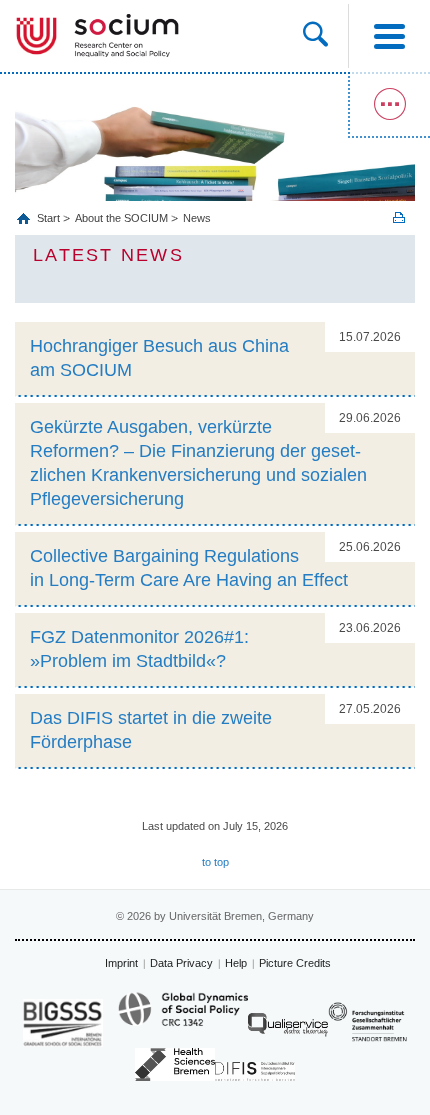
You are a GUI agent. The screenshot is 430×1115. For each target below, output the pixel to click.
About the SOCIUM (121, 218)
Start (50, 218)
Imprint (121, 963)
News (197, 218)
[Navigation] (389, 36)
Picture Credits (295, 963)
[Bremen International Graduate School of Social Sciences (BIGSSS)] (63, 1022)
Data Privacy (181, 963)
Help (236, 963)
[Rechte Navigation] (389, 105)
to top (215, 862)
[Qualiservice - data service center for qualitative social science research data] (288, 1029)
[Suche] (325, 36)
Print (399, 217)
